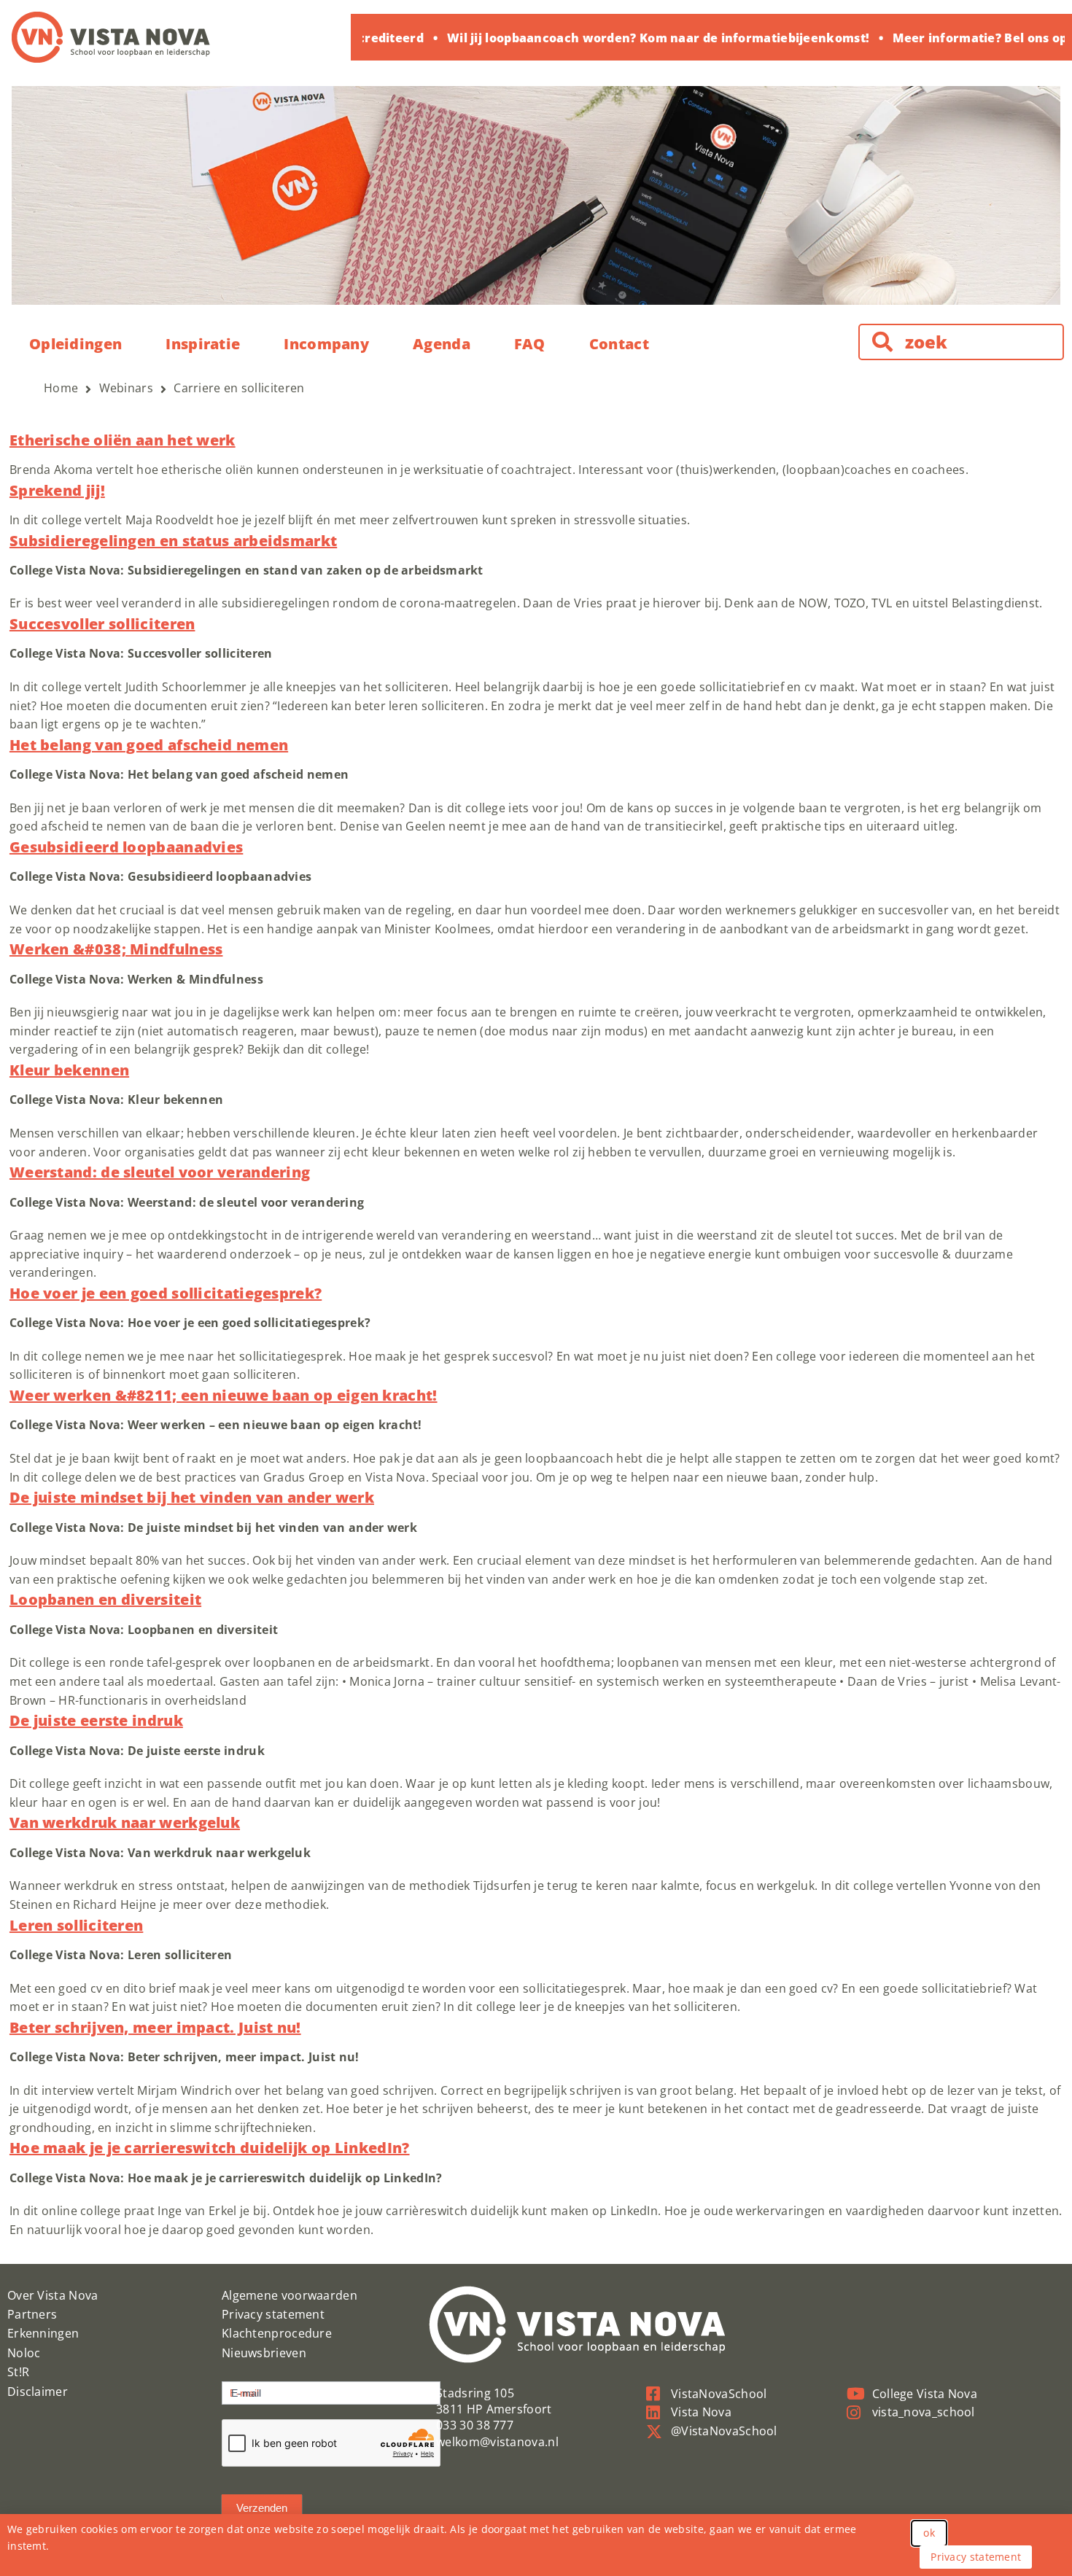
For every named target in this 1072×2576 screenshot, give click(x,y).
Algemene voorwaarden (290, 2295)
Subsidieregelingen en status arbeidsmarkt (173, 541)
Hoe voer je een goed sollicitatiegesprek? (166, 1293)
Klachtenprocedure (277, 2333)
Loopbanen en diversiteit (105, 1599)
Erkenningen (43, 2333)
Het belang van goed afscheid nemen (149, 745)
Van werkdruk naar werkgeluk (125, 1822)
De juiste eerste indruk (96, 1720)
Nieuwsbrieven (264, 2353)
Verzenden (262, 2508)
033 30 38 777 (475, 2425)
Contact (619, 344)
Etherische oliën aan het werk (123, 440)
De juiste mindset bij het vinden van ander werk (192, 1497)
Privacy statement (273, 2314)
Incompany (326, 344)
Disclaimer (38, 2392)
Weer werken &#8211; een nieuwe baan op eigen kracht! (224, 1395)
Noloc (24, 2353)
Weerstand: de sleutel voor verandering (160, 1172)
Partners (32, 2314)
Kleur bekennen (69, 1070)
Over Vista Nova (53, 2295)
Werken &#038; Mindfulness (116, 949)
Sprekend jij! (57, 490)
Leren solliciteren (76, 1925)
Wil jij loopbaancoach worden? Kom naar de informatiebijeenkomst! (638, 38)
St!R (18, 2372)
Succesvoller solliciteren (102, 624)
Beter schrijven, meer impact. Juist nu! (155, 2027)
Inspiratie (203, 344)
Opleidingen (75, 344)
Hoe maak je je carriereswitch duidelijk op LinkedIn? (210, 2148)
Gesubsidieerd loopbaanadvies (126, 847)
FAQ (530, 344)
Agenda (442, 344)
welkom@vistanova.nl (497, 2442)
